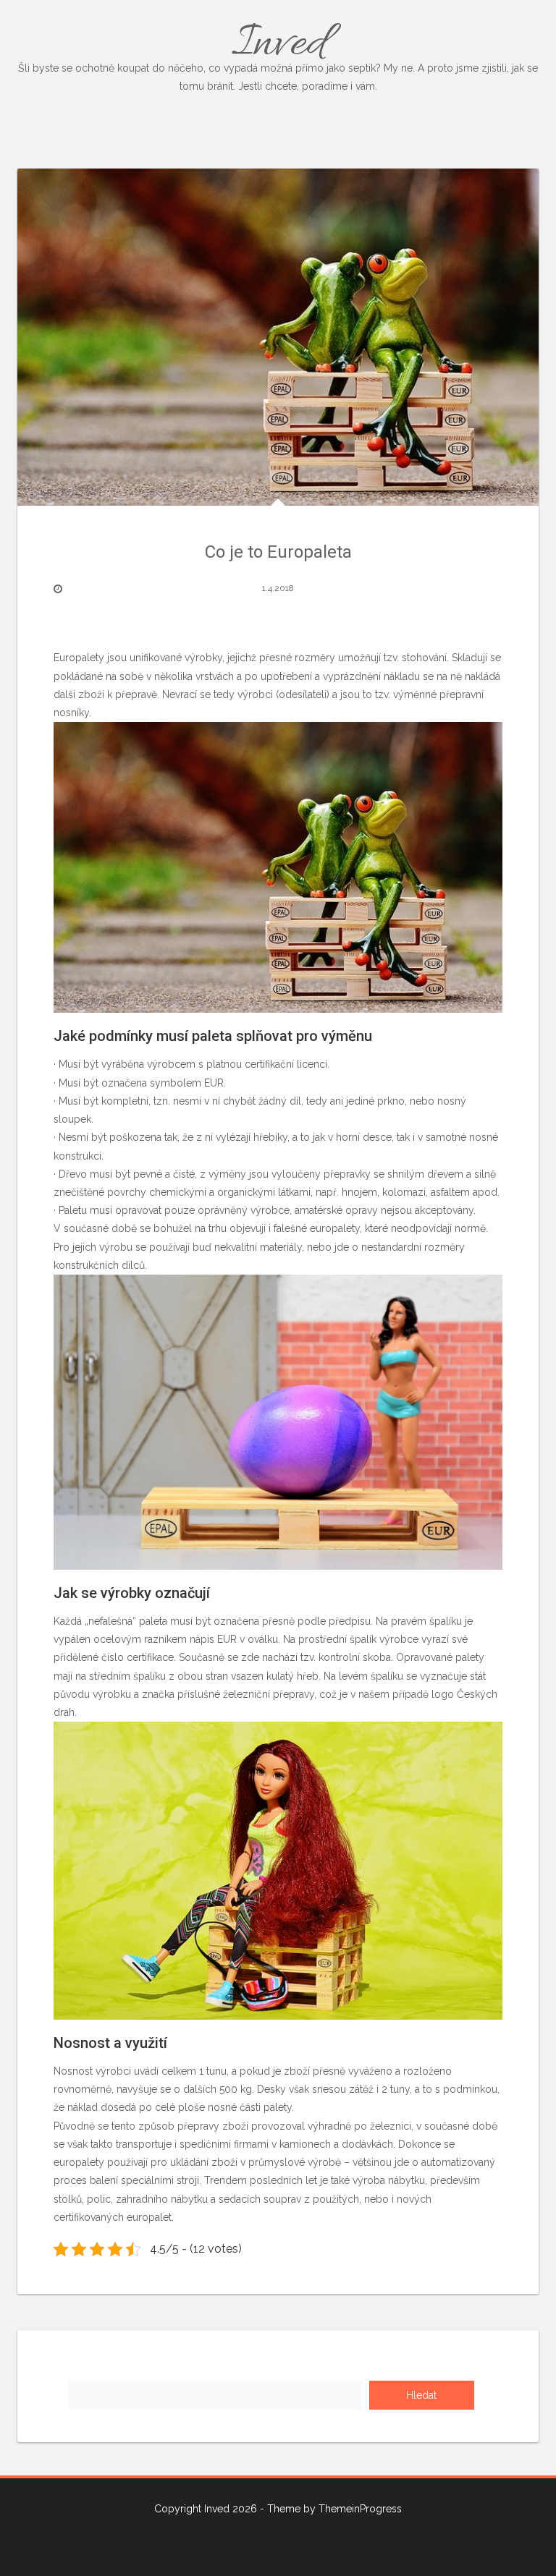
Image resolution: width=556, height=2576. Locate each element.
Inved (278, 52)
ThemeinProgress (360, 2509)
